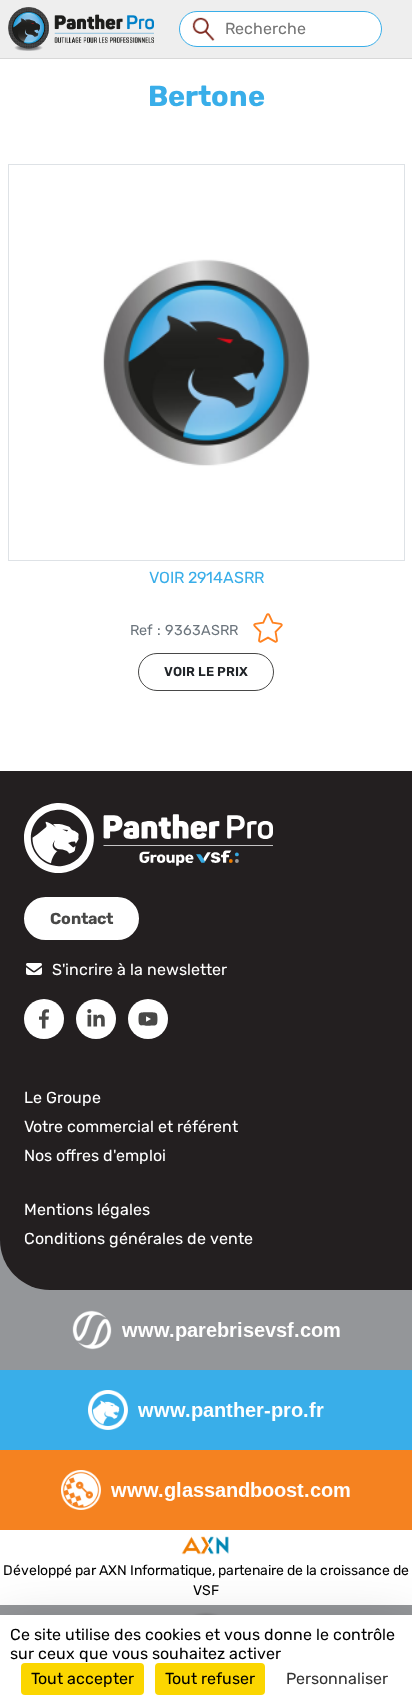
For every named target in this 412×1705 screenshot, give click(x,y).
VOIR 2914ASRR (206, 577)
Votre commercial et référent (131, 1126)
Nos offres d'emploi (95, 1155)
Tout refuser (210, 1678)
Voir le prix (206, 671)
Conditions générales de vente (138, 1238)
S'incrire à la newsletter (139, 969)
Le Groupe (62, 1097)
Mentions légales (87, 1209)
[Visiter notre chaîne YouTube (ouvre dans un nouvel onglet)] (148, 1019)
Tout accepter (82, 1678)
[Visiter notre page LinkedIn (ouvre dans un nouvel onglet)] (96, 1019)
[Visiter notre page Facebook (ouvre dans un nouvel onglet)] (44, 1019)
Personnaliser (337, 1678)
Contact (81, 918)
